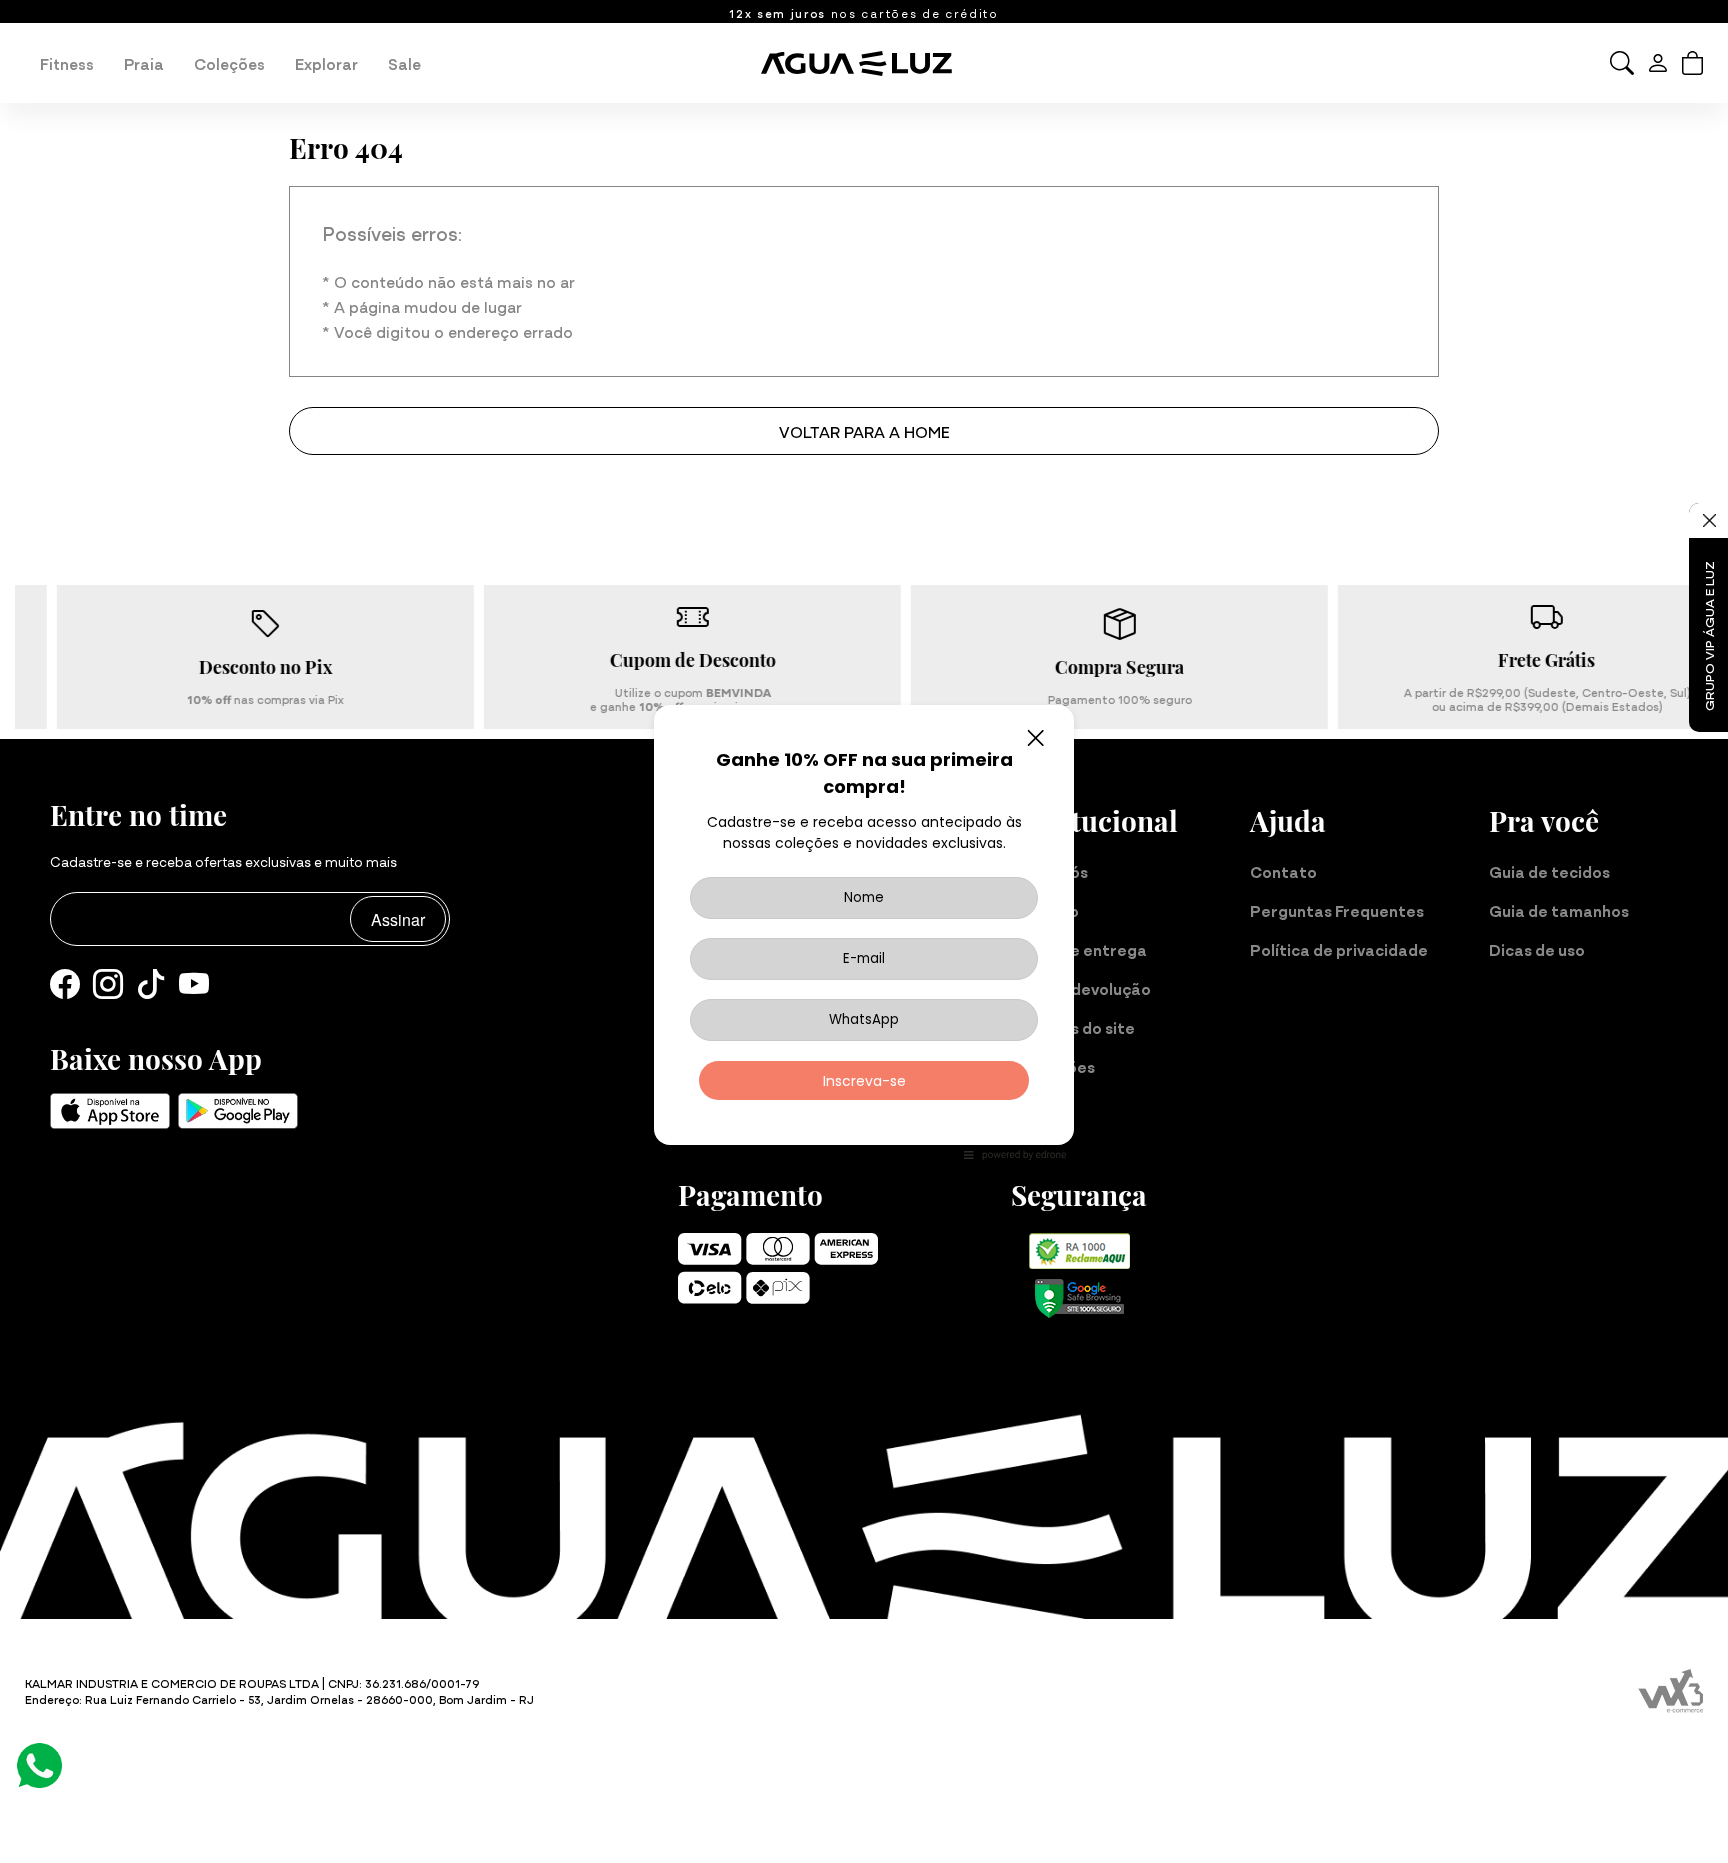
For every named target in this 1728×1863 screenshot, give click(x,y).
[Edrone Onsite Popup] (864, 931)
